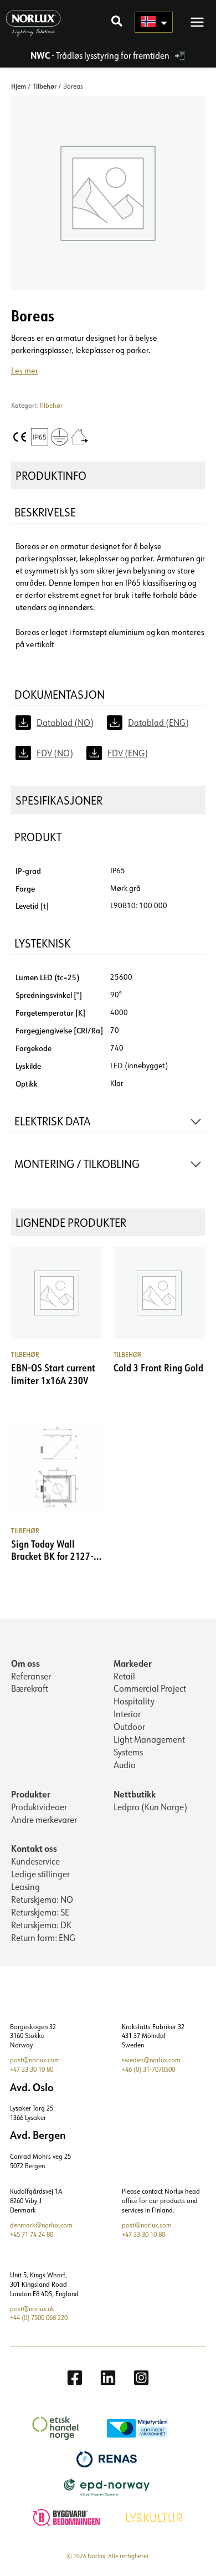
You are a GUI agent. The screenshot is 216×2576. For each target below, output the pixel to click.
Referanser (31, 1676)
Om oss (25, 1663)
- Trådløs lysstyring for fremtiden (101, 55)
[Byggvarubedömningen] (68, 2516)
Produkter (31, 1794)
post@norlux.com (35, 2060)
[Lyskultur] (156, 2516)
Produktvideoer (39, 1807)
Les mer (25, 370)
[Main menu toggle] (197, 22)
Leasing (25, 1887)
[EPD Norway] (108, 2487)
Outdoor (129, 1727)
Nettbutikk (135, 1794)
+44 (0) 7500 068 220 (39, 2318)
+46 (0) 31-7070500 (148, 2069)
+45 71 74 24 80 (32, 2234)
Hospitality (134, 1701)
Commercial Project (150, 1688)
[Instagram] (141, 2378)
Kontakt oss (34, 1848)
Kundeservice (35, 1861)
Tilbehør (45, 86)
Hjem (19, 86)
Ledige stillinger (40, 1874)
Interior (127, 1714)
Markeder (133, 1663)
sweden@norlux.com (151, 2060)
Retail (124, 1676)
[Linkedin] (108, 2378)
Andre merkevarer (44, 1820)
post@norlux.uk (32, 2309)
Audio (125, 1765)
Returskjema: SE (40, 1912)
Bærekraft (30, 1688)
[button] (117, 22)
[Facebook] (75, 2378)
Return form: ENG (43, 1938)
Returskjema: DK (41, 1925)
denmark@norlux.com (41, 2225)
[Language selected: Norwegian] (154, 22)
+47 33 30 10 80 (32, 2069)
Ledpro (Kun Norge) (150, 1807)
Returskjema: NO (42, 1899)
